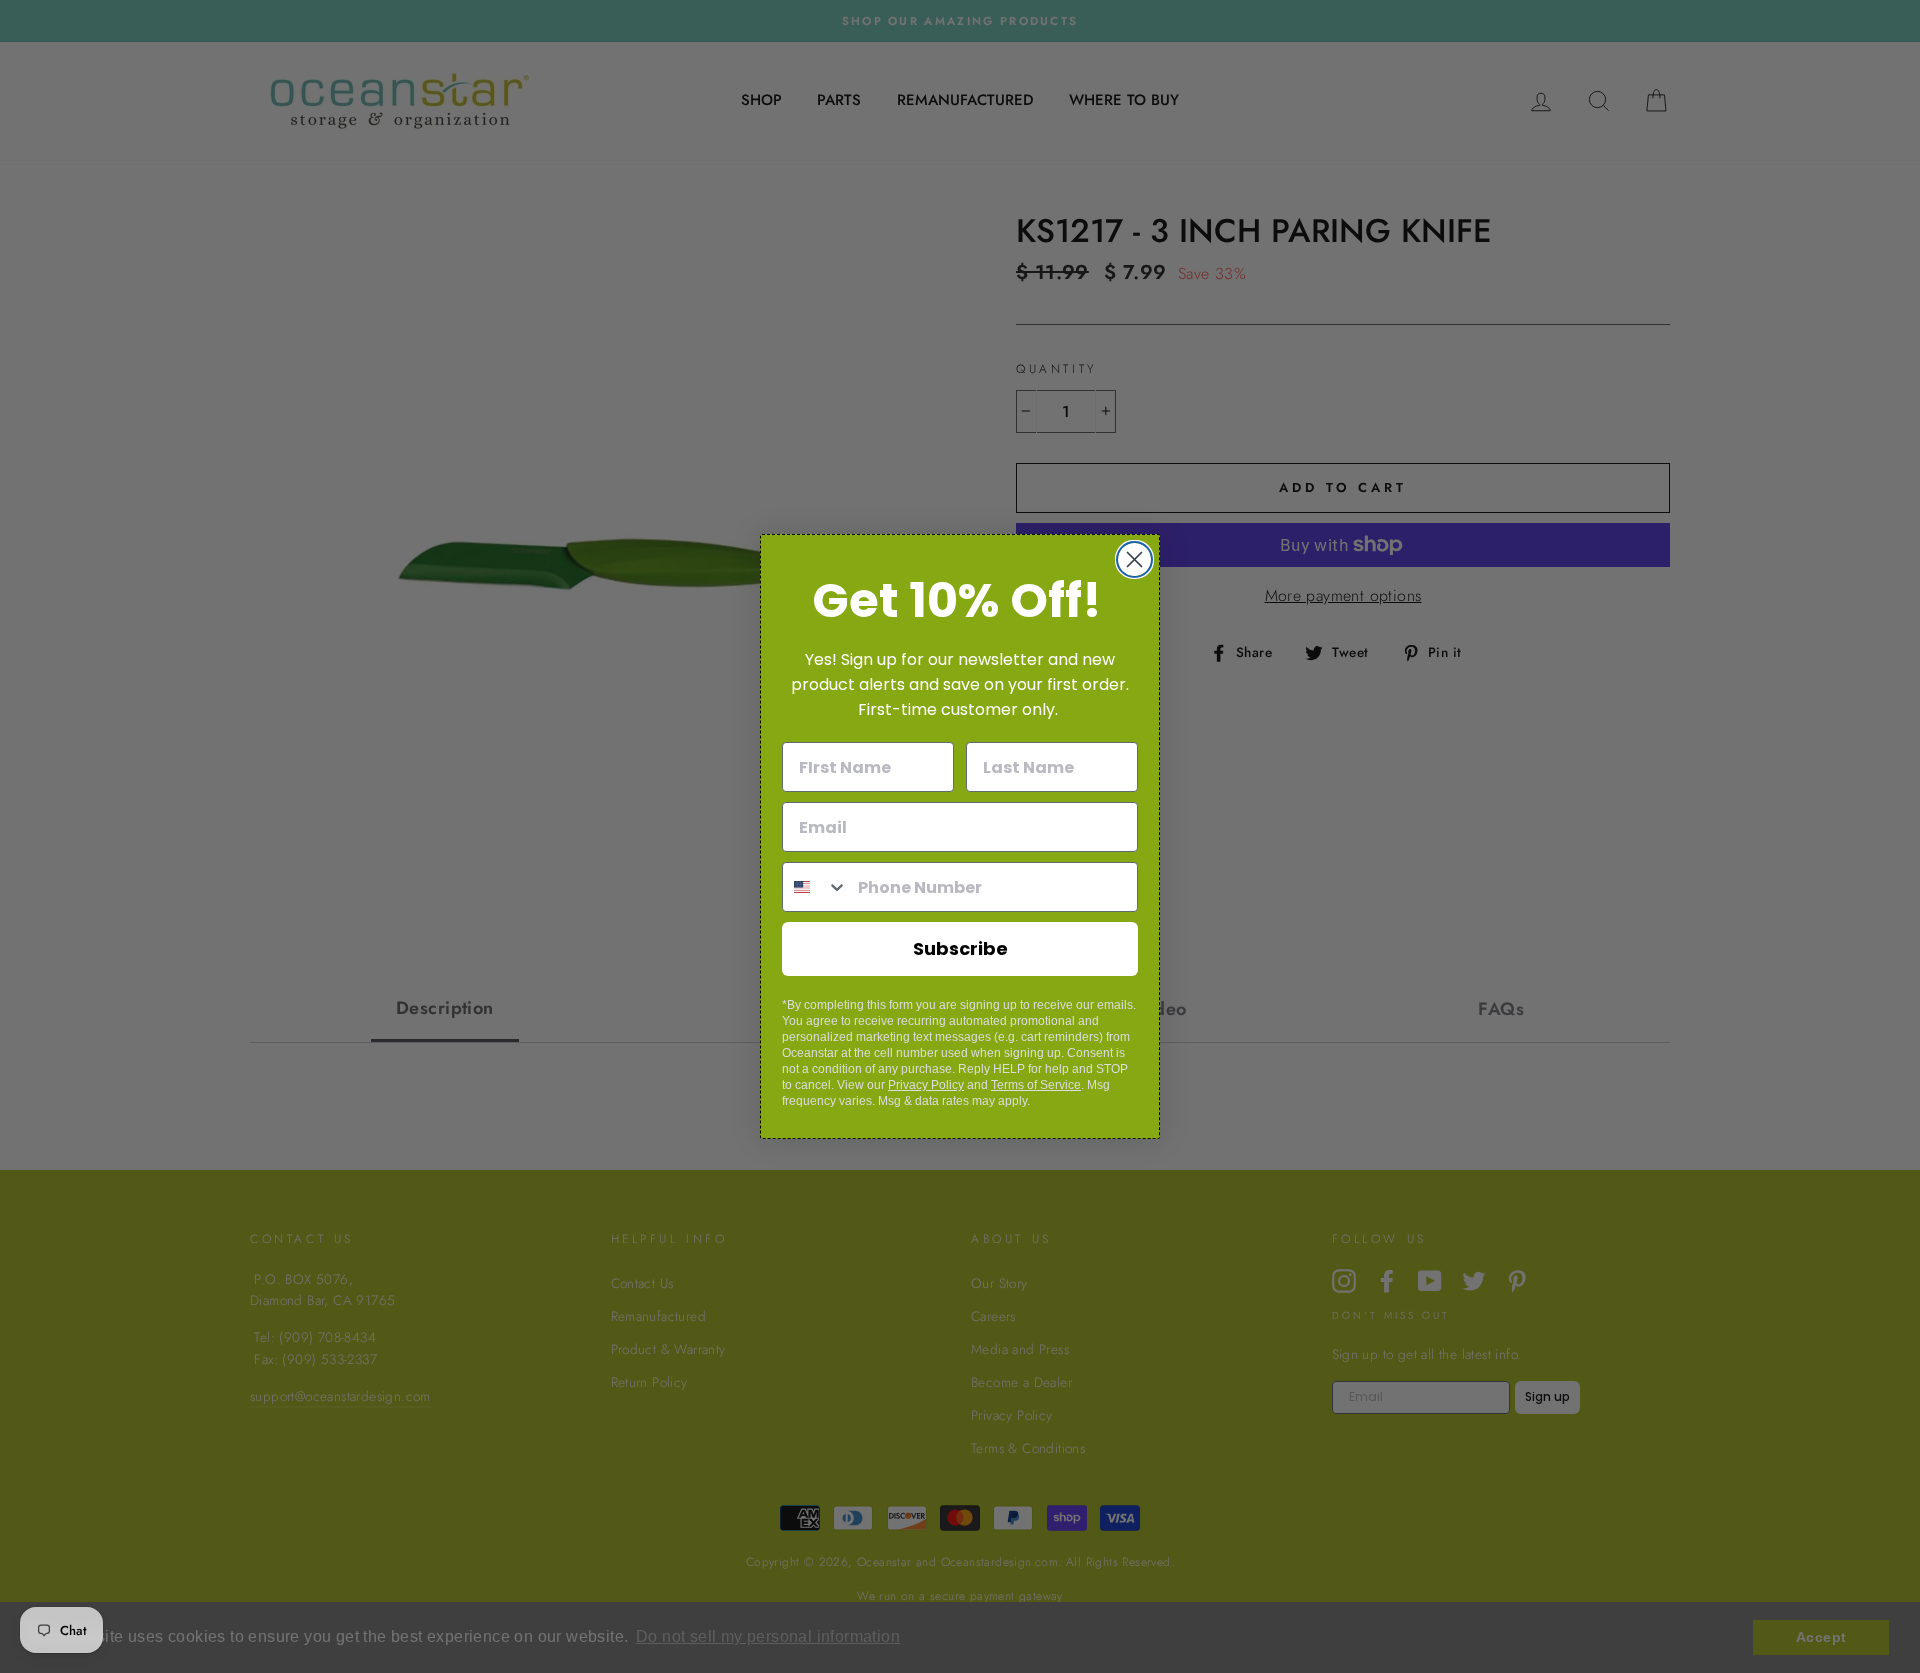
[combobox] (815, 887)
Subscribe (960, 948)
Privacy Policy (926, 1085)
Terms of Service (1036, 1085)
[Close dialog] (1134, 559)
